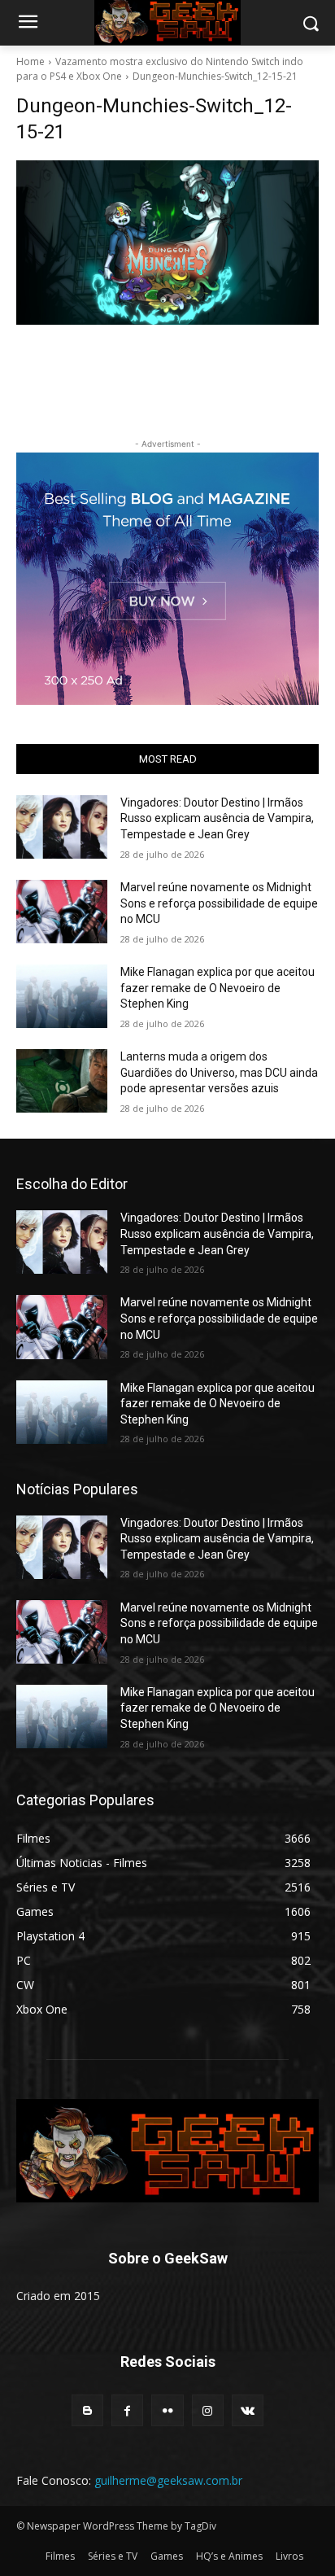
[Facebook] (127, 2410)
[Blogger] (87, 2410)
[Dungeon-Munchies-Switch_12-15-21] (167, 243)
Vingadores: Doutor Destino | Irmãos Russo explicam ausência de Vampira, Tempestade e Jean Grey (217, 818)
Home (30, 61)
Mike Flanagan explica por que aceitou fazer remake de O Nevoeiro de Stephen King (218, 988)
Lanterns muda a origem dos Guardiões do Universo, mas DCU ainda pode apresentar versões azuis (219, 1072)
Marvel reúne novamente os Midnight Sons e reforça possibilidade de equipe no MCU (219, 903)
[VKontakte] (248, 2410)
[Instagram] (208, 2410)
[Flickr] (167, 2410)
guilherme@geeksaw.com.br (168, 2480)
